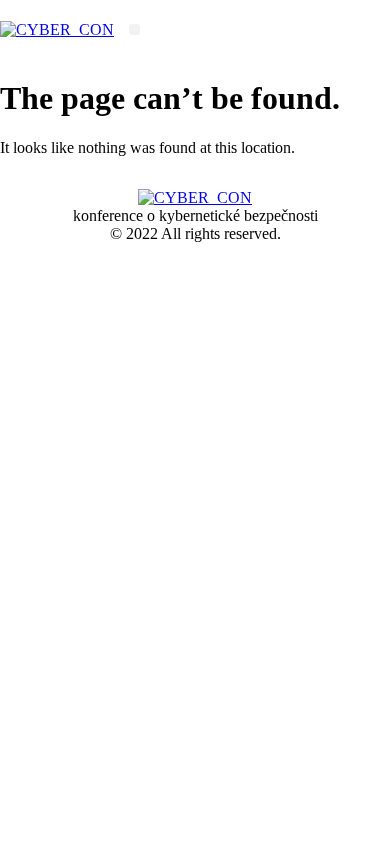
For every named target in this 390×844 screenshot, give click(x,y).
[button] (134, 29)
